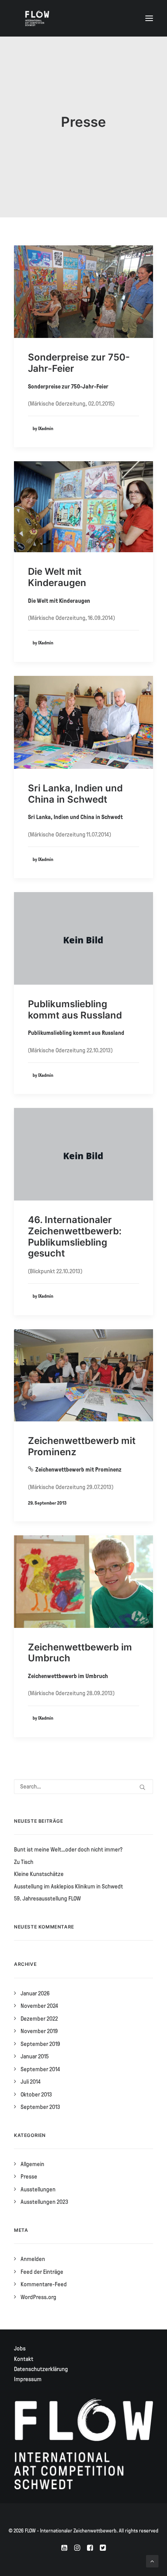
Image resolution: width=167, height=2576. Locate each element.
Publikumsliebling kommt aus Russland (75, 1010)
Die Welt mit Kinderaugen (57, 577)
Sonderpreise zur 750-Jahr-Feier (79, 363)
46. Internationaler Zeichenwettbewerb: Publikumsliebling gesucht (75, 1236)
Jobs (20, 2348)
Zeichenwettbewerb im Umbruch (80, 1653)
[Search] (83, 1787)
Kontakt (24, 2359)
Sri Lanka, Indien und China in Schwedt (75, 794)
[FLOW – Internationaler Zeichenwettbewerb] (37, 18)
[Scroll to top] (152, 2561)
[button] (149, 18)
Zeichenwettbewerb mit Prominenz (82, 1446)
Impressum (28, 2379)
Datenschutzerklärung (41, 2369)
